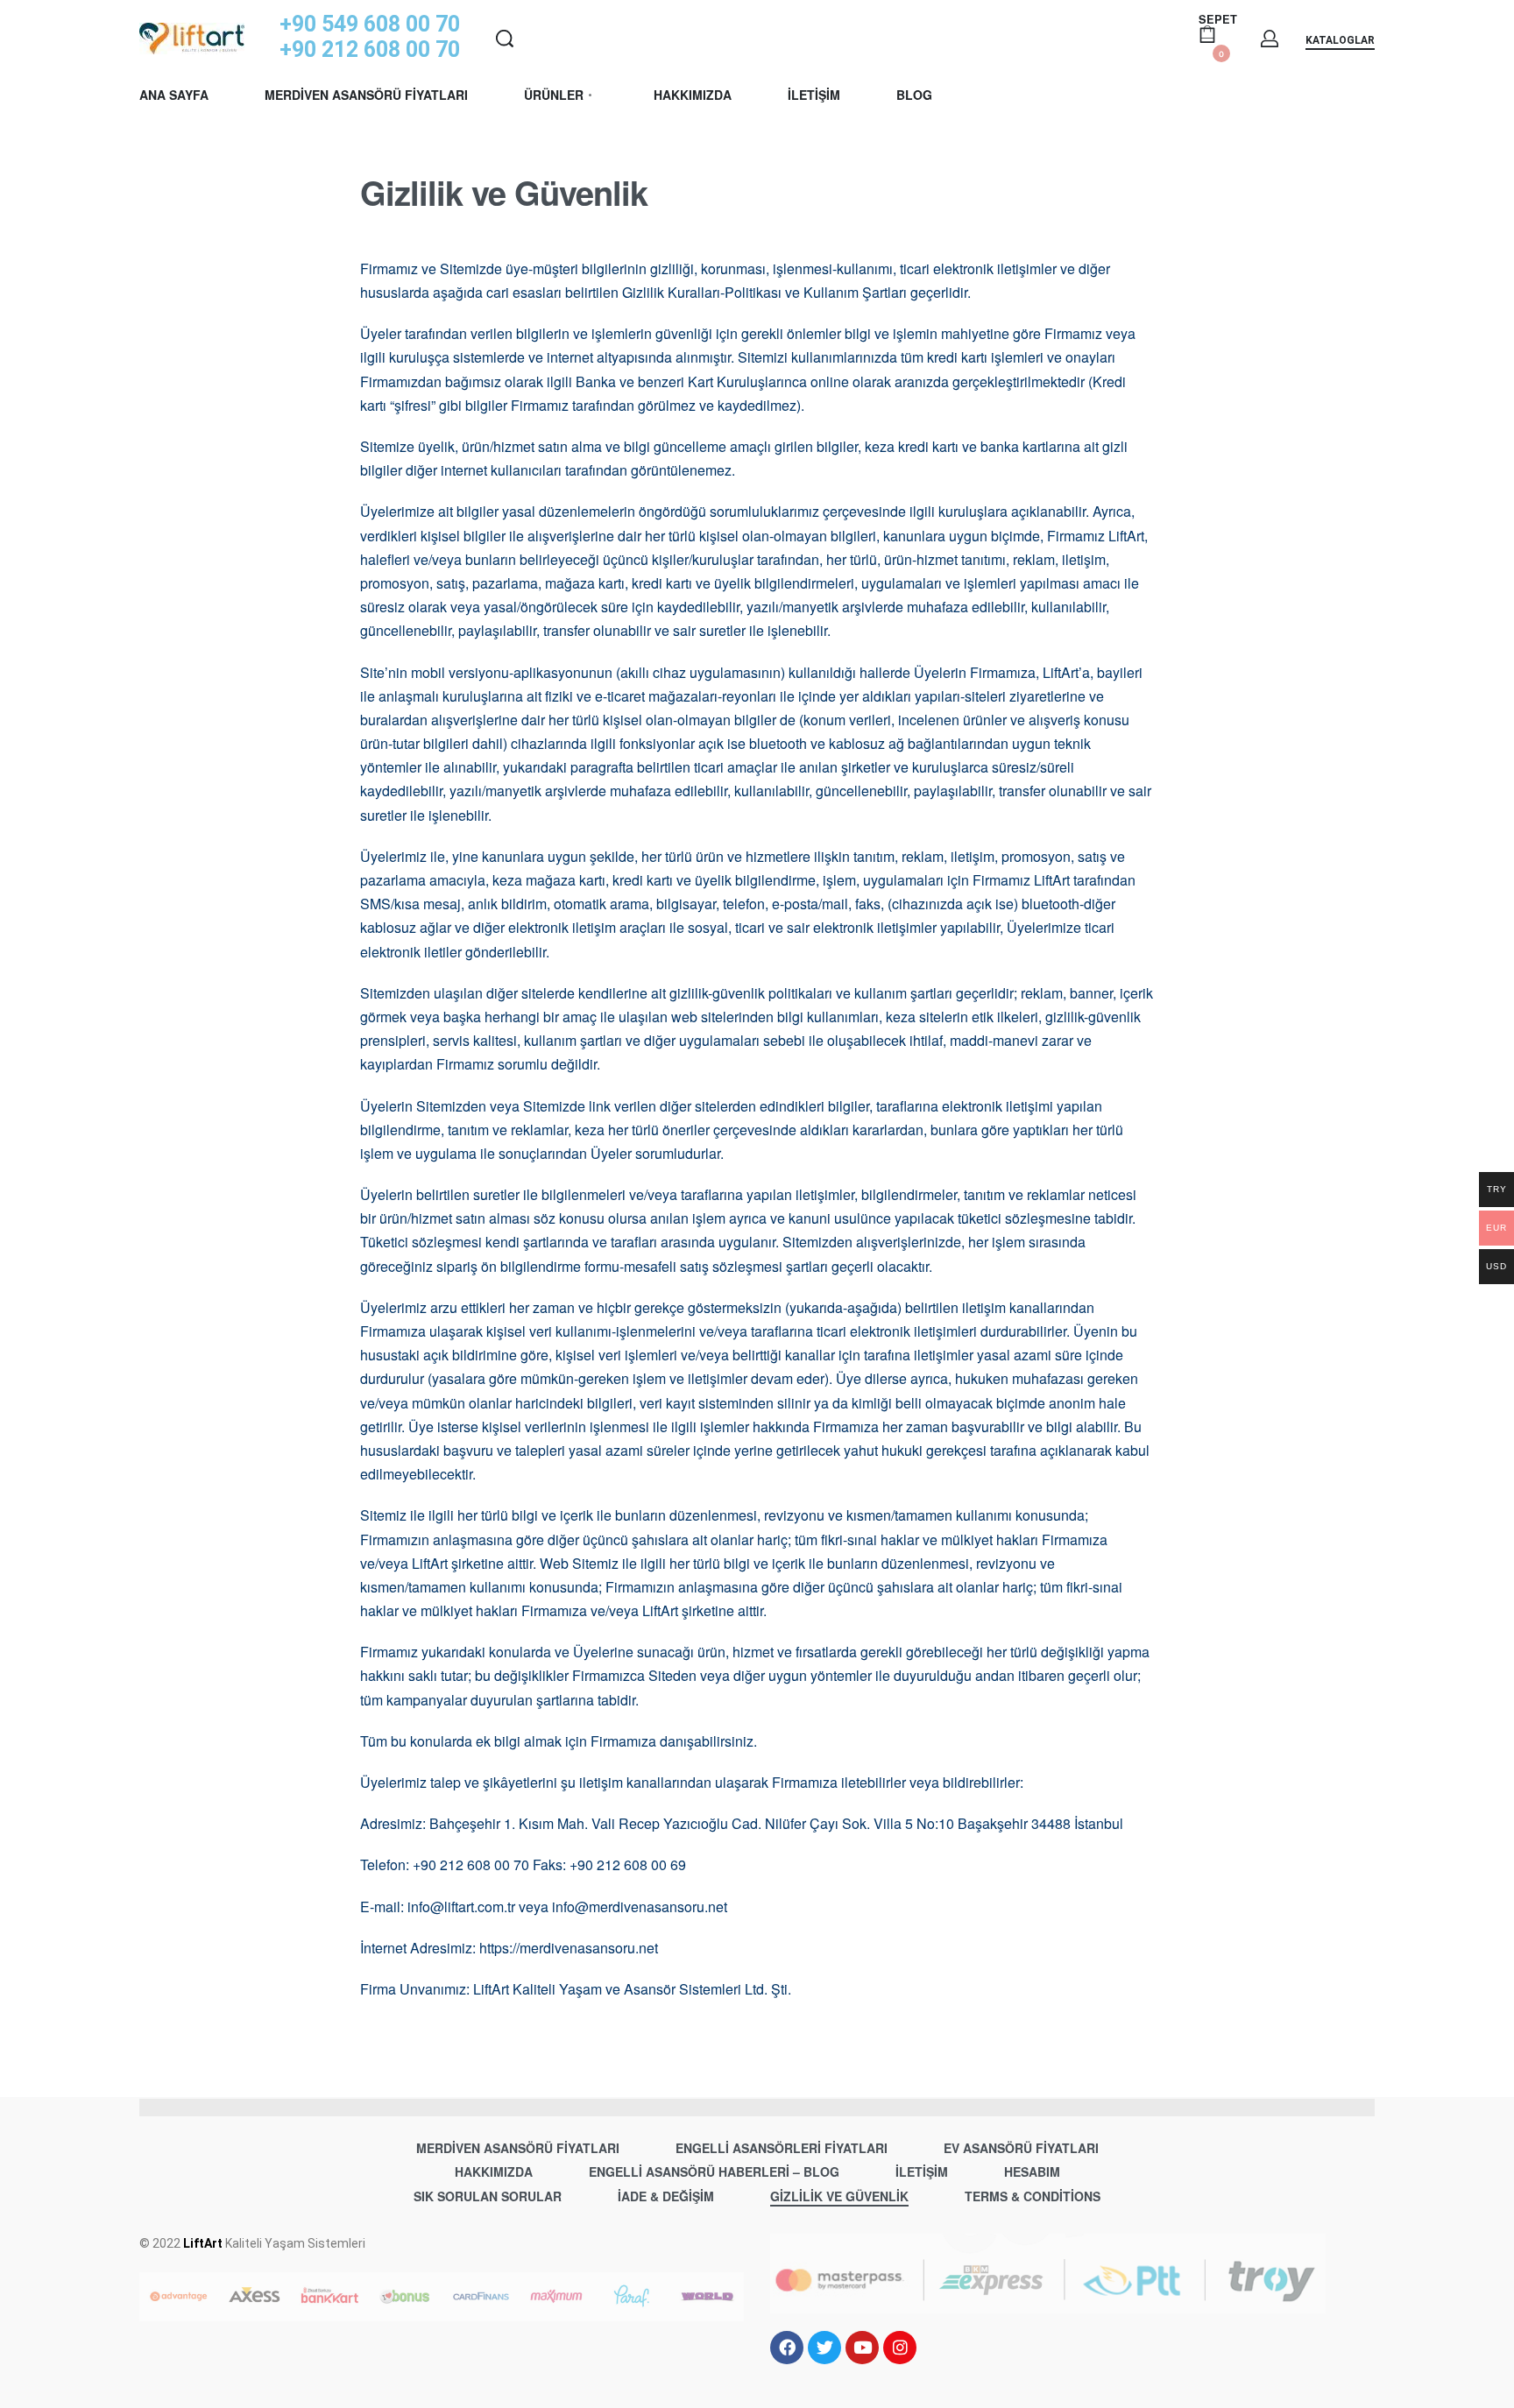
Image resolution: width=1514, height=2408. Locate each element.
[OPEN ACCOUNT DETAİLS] (1270, 39)
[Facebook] (787, 2348)
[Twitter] (824, 2348)
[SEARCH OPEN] (505, 39)
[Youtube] (862, 2348)
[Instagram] (900, 2348)
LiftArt (203, 2243)
